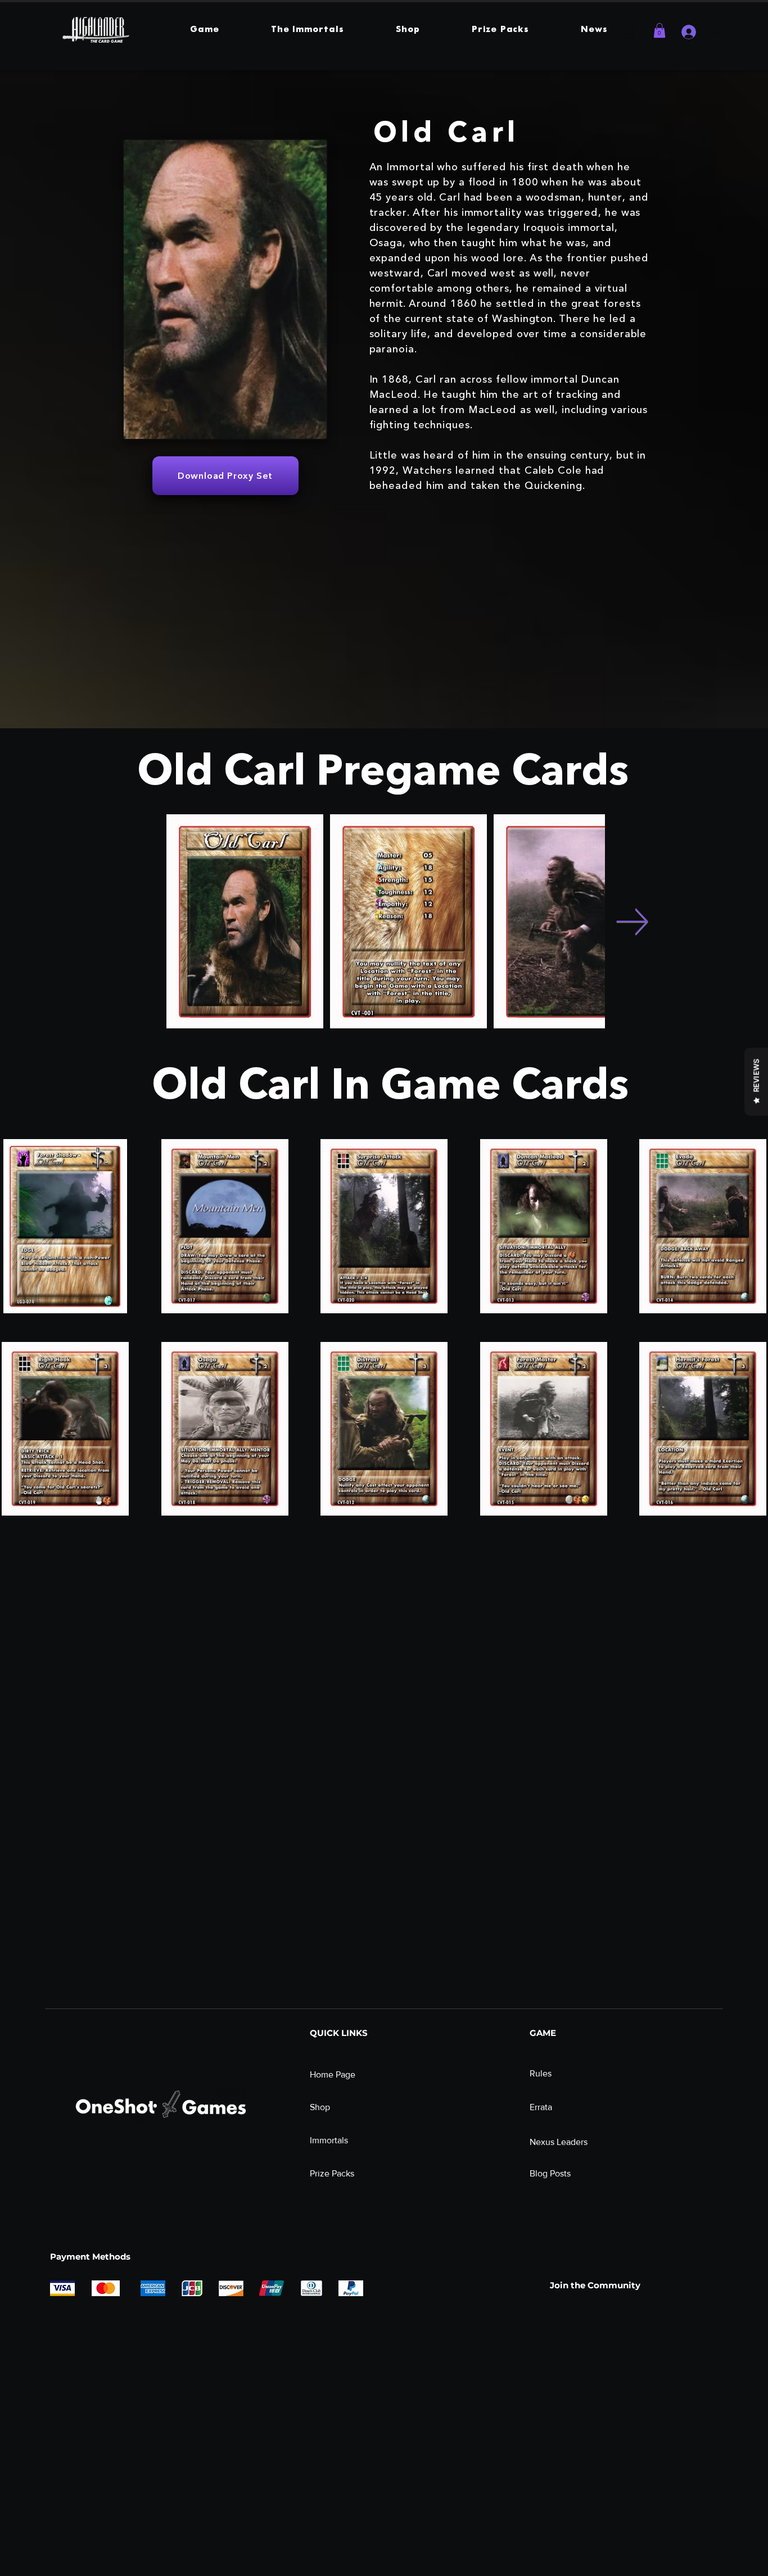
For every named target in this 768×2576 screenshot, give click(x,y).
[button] (205, 30)
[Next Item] (632, 921)
